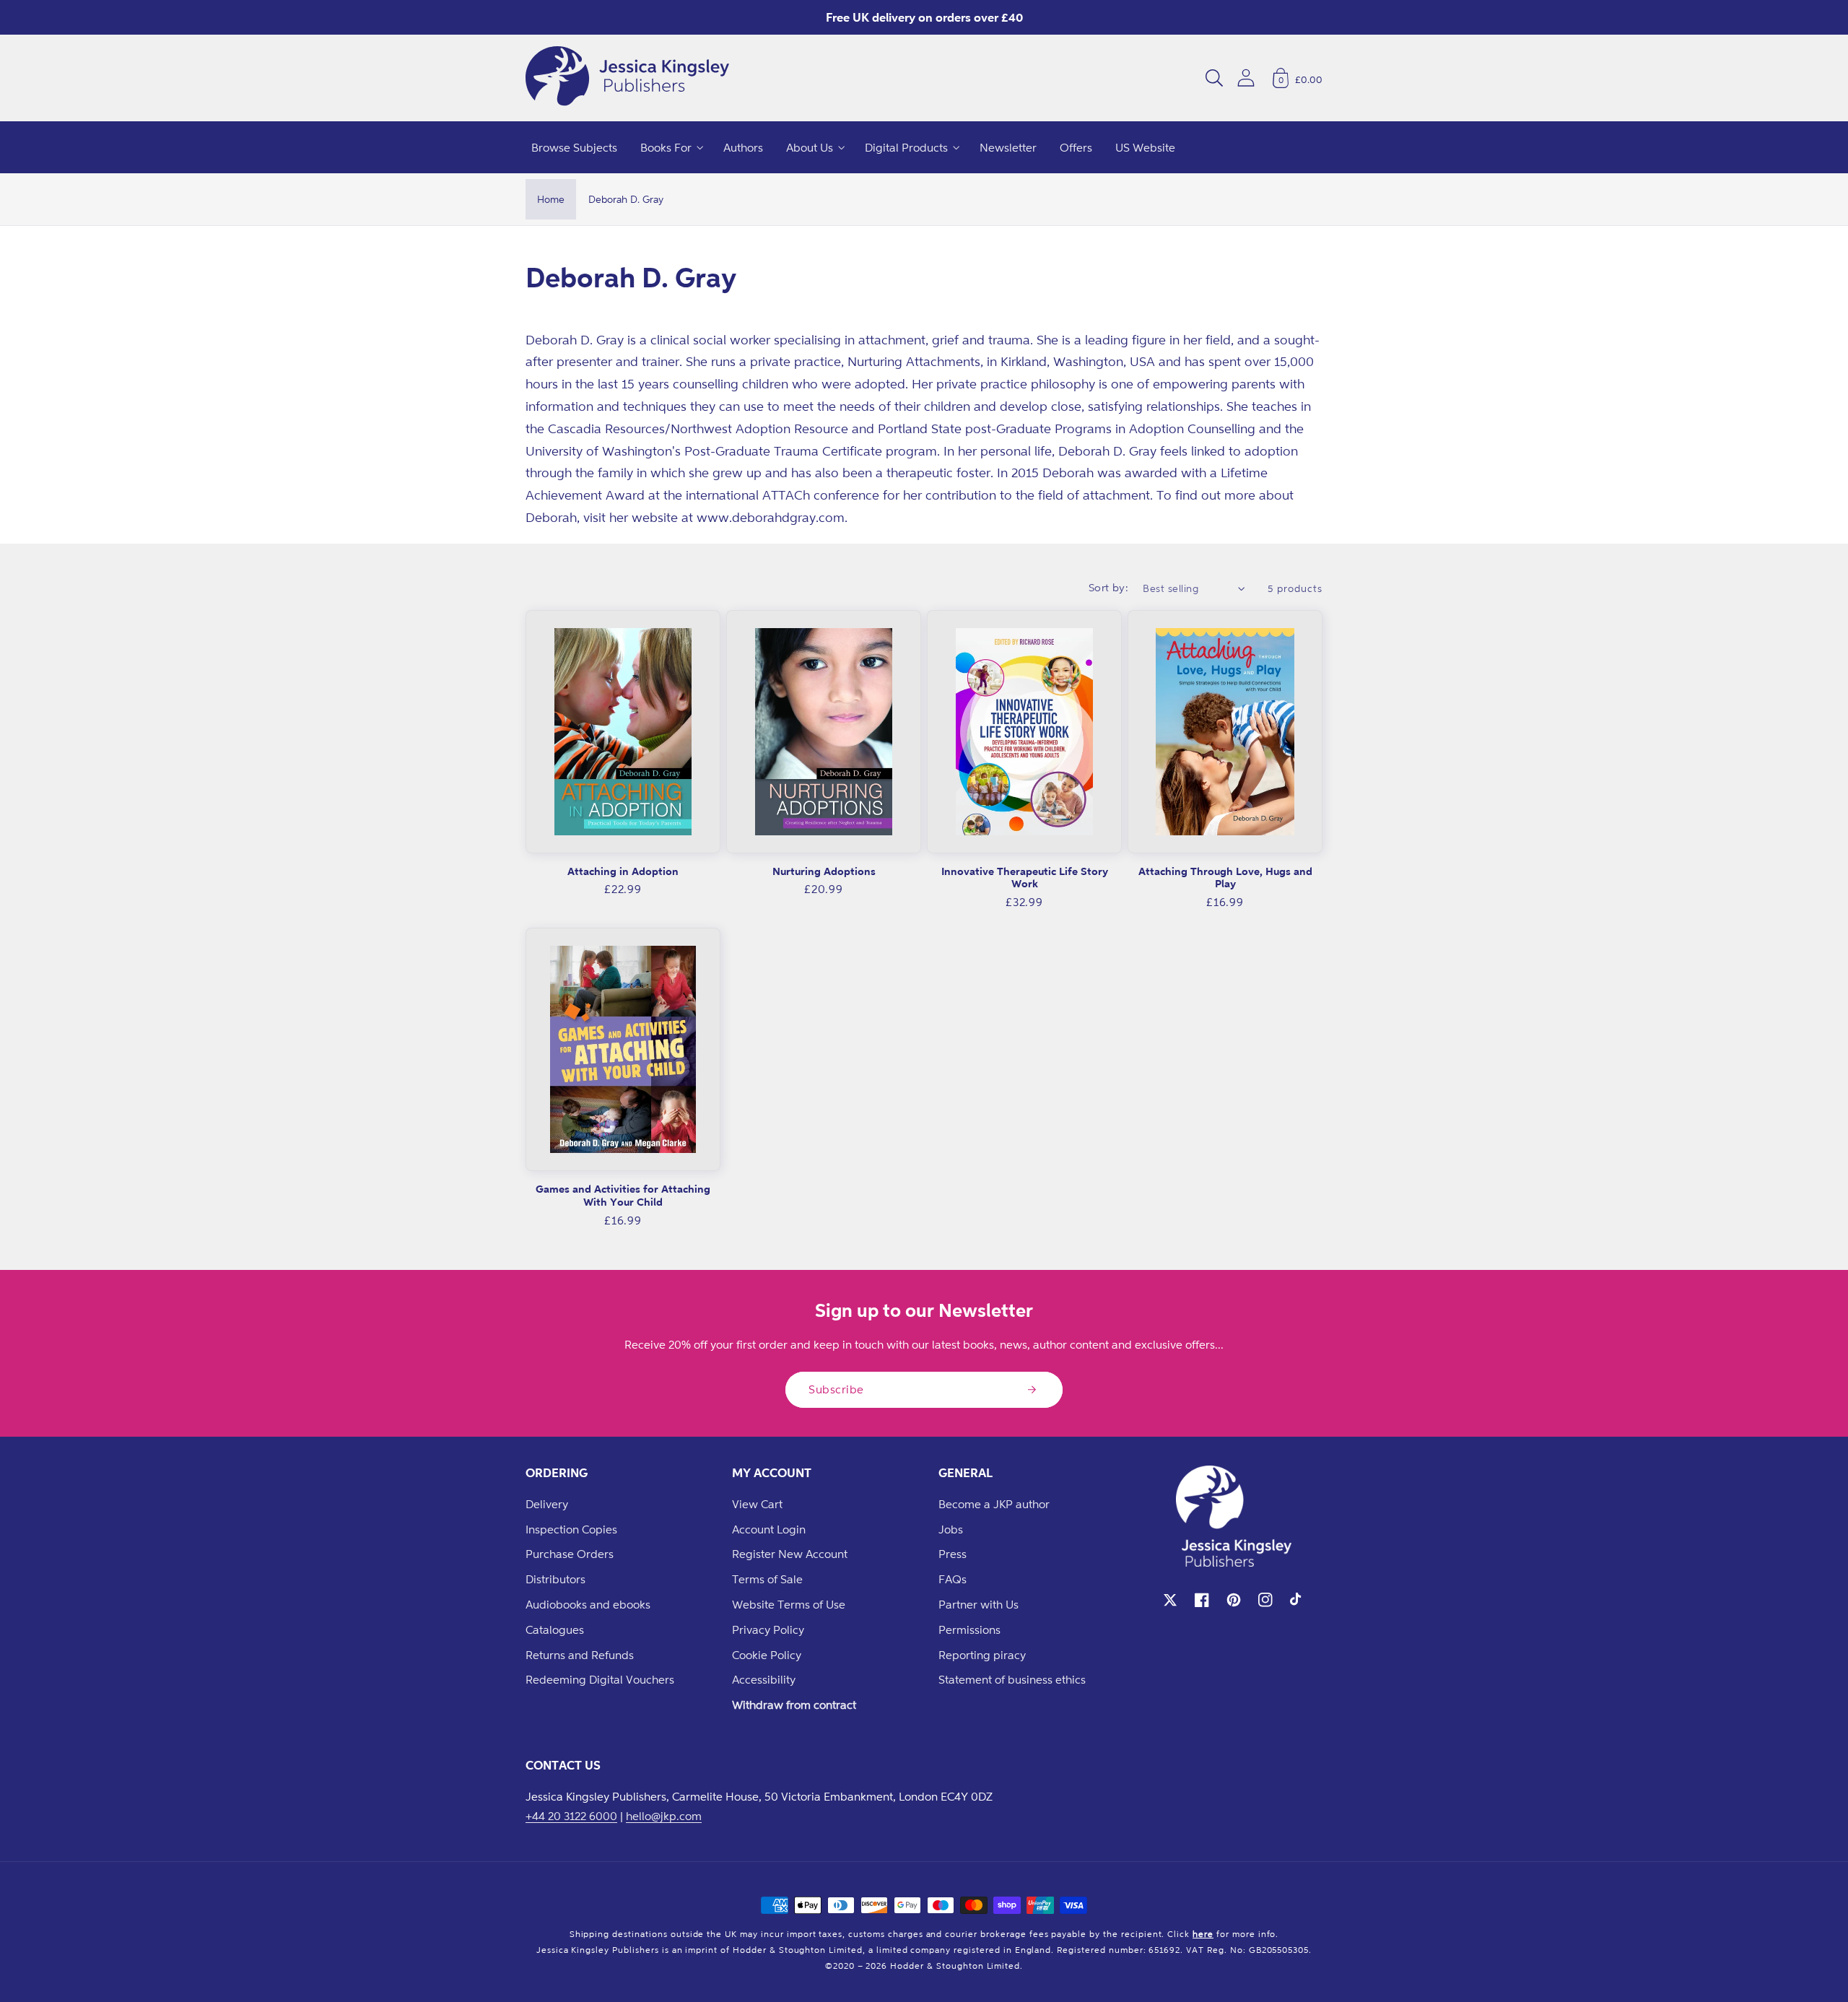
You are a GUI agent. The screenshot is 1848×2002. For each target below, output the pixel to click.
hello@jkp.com (664, 1816)
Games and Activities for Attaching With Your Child (623, 1195)
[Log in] (1246, 78)
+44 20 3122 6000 (571, 1816)
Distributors (555, 1579)
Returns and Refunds (580, 1655)
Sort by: (1109, 587)
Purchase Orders (570, 1554)
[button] (1214, 78)
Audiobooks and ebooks (588, 1604)
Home (551, 199)
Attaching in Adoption (623, 871)
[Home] (627, 78)
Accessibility (764, 1679)
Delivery (547, 1504)
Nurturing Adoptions (824, 871)
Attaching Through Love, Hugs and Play (1225, 878)
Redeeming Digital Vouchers (600, 1679)
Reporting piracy (982, 1655)
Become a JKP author (994, 1504)
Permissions (969, 1629)
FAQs (953, 1579)
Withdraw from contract (794, 1705)
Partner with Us (979, 1604)
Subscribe (836, 1389)
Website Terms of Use (789, 1604)
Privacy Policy (768, 1629)
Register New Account (790, 1554)
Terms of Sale (767, 1579)
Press (953, 1554)
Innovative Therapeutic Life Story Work (1025, 878)
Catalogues (555, 1629)
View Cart (757, 1504)
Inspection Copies (571, 1529)
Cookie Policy (767, 1655)
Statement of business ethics (1012, 1679)
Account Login (769, 1529)
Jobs (951, 1529)
